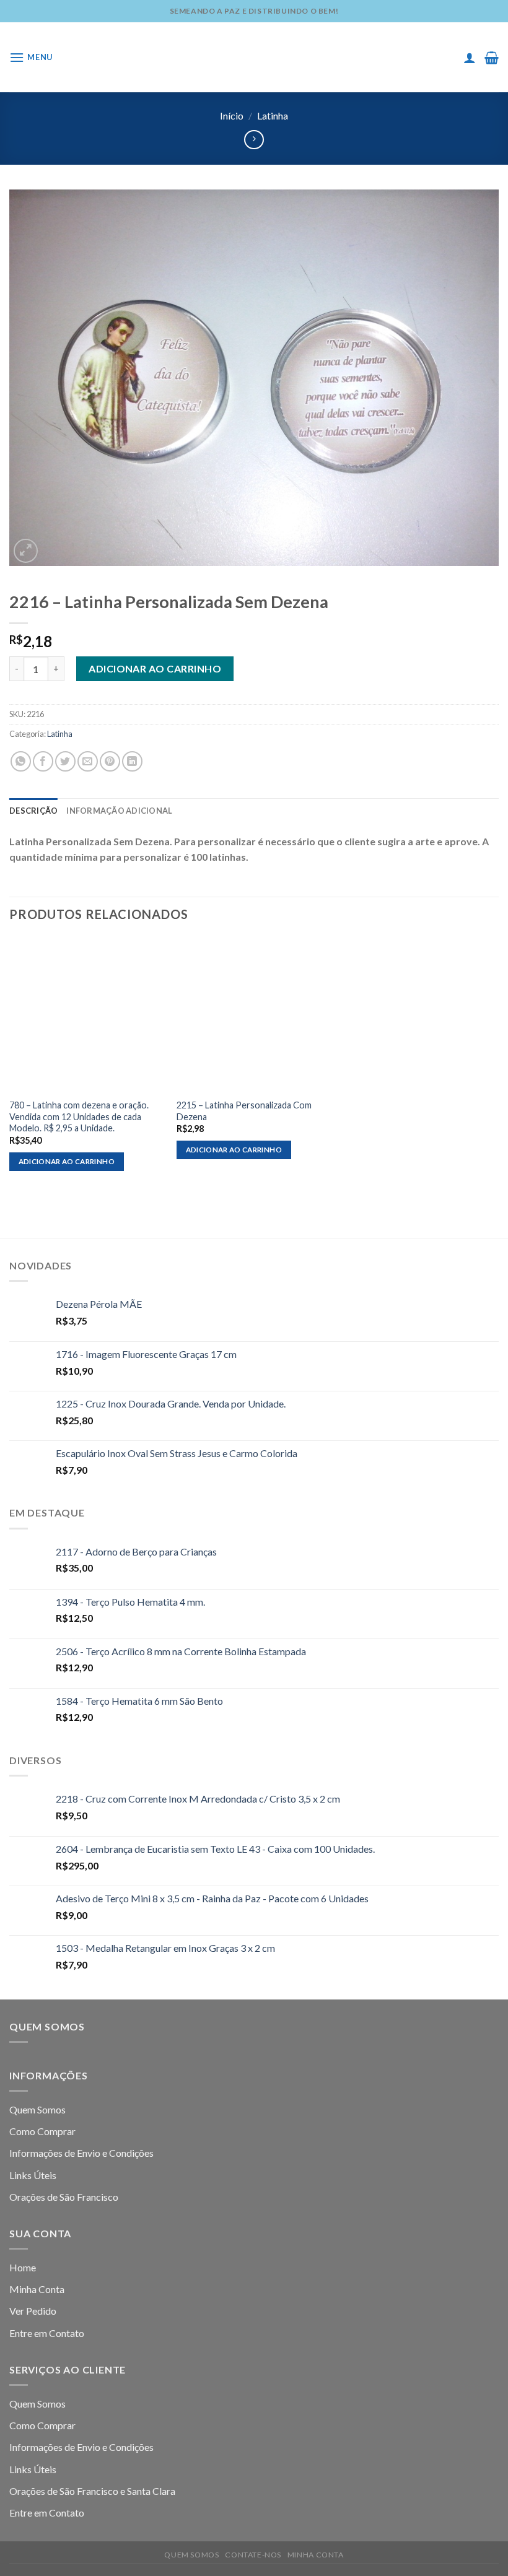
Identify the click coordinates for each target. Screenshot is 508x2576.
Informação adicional (119, 811)
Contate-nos (253, 2555)
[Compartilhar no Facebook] (43, 761)
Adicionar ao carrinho (155, 668)
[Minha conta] (470, 58)
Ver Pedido (33, 2311)
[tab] (33, 811)
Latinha (273, 115)
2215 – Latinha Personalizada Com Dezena (244, 1111)
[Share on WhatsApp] (21, 761)
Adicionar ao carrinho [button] (67, 1161)
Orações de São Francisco (64, 2197)
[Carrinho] (492, 58)
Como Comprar (42, 2131)
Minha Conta (37, 2289)
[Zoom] (26, 551)
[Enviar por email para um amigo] (88, 761)
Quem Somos (37, 2109)
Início (232, 115)
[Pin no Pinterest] (110, 761)
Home (23, 2267)
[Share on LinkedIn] (132, 761)
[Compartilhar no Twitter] (65, 761)
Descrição (33, 811)
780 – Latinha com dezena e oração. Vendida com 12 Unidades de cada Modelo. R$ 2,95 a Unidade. (79, 1116)
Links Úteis (33, 2175)
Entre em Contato (47, 2333)
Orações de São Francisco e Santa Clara (92, 2491)
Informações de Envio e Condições (81, 2153)
